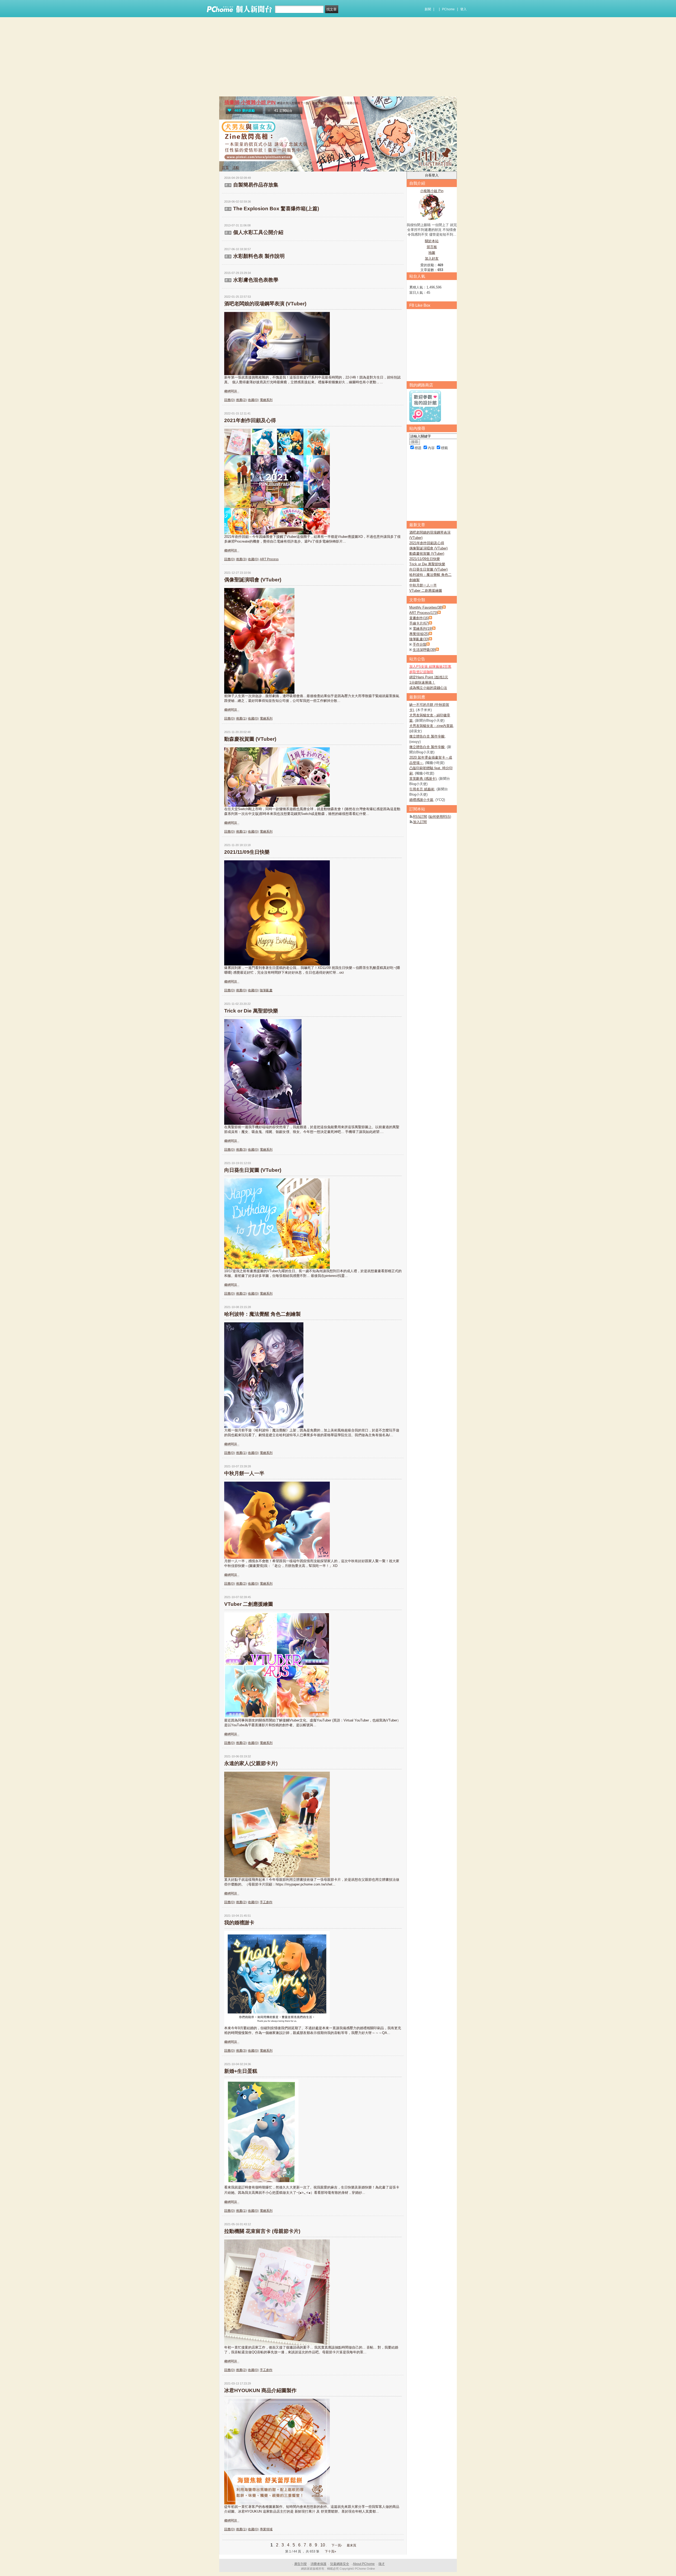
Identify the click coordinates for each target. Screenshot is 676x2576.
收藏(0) (253, 400)
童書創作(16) (419, 618)
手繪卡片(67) (419, 623)
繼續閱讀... (232, 391)
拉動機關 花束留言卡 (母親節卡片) (262, 2231)
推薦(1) (241, 718)
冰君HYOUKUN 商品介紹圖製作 (260, 2390)
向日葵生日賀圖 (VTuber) (253, 1170)
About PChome (364, 2564)
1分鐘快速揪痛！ (422, 682)
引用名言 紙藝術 (422, 789)
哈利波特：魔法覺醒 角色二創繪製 (262, 1314)
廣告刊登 (301, 2564)
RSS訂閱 (420, 817)
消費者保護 (318, 2564)
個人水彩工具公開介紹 (258, 232)
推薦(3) (241, 559)
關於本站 (432, 241)
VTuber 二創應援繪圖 (249, 1604)
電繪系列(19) (422, 629)
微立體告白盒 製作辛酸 (427, 736)
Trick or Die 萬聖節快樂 (251, 1011)
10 (323, 2545)
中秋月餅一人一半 (244, 1473)
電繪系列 (266, 400)
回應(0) (229, 400)
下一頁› (337, 2545)
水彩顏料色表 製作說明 (259, 256)
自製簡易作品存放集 (256, 185)
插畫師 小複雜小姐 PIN (250, 102)
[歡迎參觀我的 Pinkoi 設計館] (425, 421)
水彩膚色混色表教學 (256, 280)
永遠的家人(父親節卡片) (251, 1763)
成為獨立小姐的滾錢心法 (428, 688)
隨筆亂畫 (266, 990)
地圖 (432, 253)
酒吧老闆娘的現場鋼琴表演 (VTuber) (265, 304)
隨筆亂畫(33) (419, 639)
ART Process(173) (423, 613)
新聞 (428, 9)
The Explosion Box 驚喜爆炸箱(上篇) (276, 209)
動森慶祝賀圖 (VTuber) (250, 739)
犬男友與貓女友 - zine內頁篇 (431, 726)
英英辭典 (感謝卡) (423, 779)
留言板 (432, 247)
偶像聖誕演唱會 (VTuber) (253, 580)
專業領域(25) (419, 634)
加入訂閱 (420, 822)
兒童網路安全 (340, 2564)
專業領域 (266, 2529)
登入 (463, 9)
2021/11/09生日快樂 (247, 852)
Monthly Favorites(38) (426, 607)
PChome (448, 9)
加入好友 (432, 258)
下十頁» (330, 2551)
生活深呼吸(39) (424, 650)
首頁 (225, 168)
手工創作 (266, 1902)
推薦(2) (241, 400)
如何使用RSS (440, 817)
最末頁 (351, 2545)
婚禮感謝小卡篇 (421, 800)
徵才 (382, 2564)
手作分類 (420, 644)
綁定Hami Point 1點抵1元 (429, 677)
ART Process (269, 559)
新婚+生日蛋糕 (241, 2071)
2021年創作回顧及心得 (250, 420)
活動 (236, 168)
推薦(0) (241, 990)
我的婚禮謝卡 (239, 1923)
